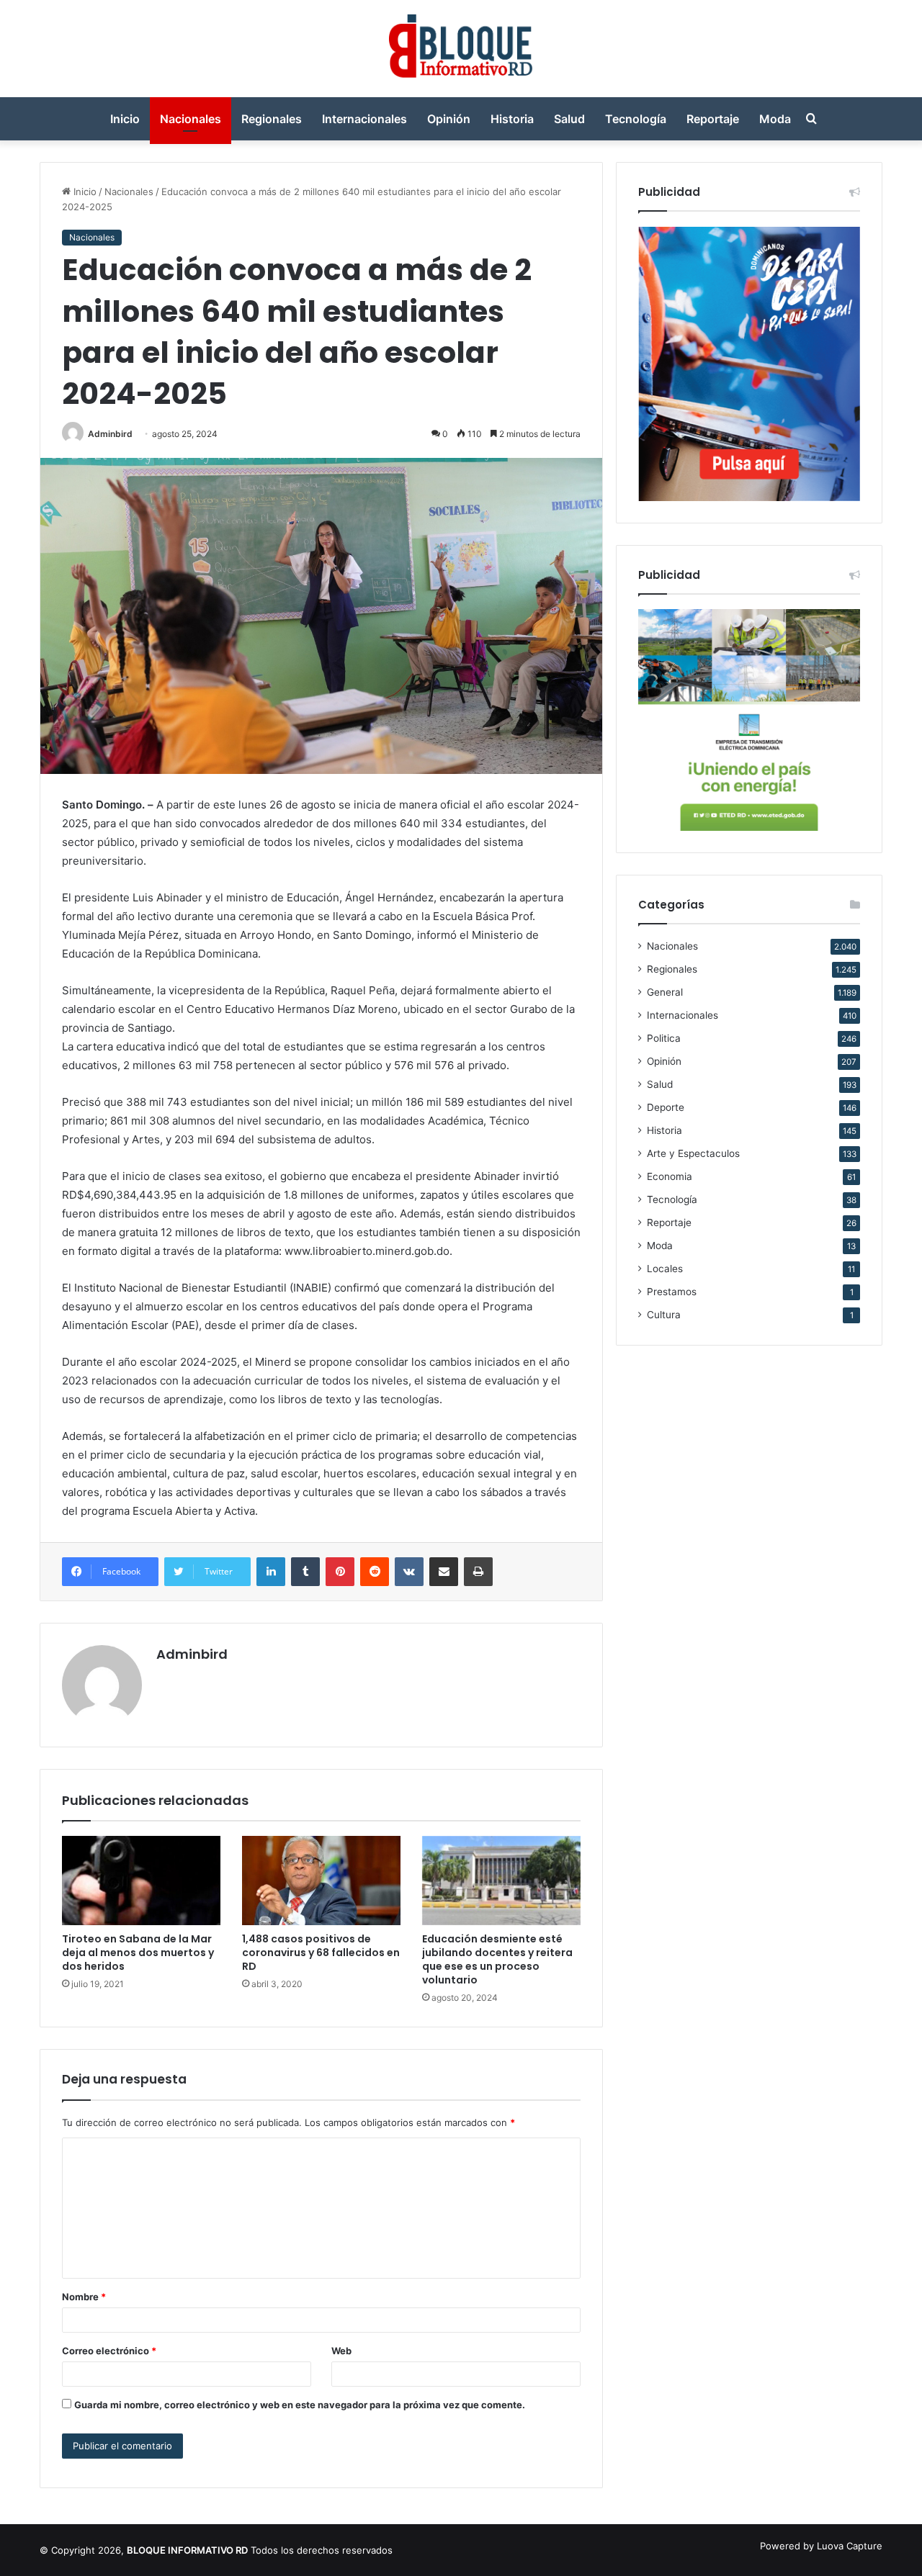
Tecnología (636, 119)
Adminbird (110, 434)
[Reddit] (375, 1572)
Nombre (84, 2297)
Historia (512, 119)
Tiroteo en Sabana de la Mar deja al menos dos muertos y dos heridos (138, 1953)
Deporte (666, 1107)
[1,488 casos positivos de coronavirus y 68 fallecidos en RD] (321, 1881)
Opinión (449, 119)
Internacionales (364, 119)
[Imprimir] (478, 1572)
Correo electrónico (109, 2351)
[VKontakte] (409, 1572)
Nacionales (191, 119)
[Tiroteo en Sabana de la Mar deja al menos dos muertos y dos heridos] (141, 1881)
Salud (569, 119)
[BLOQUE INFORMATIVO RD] (461, 49)
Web (341, 2351)
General (665, 992)
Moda (775, 119)
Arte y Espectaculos (693, 1153)
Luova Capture (850, 2546)
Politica (664, 1038)
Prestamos (672, 1292)
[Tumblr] (305, 1572)
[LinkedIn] (271, 1572)
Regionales (272, 119)
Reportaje (713, 119)
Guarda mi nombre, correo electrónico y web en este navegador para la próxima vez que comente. (300, 2405)
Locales (665, 1269)
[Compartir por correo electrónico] (444, 1572)
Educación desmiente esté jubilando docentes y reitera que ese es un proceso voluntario (497, 1959)
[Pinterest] (340, 1572)
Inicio (125, 119)
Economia (670, 1176)
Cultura (664, 1315)
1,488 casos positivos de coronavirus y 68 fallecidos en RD (321, 1953)
